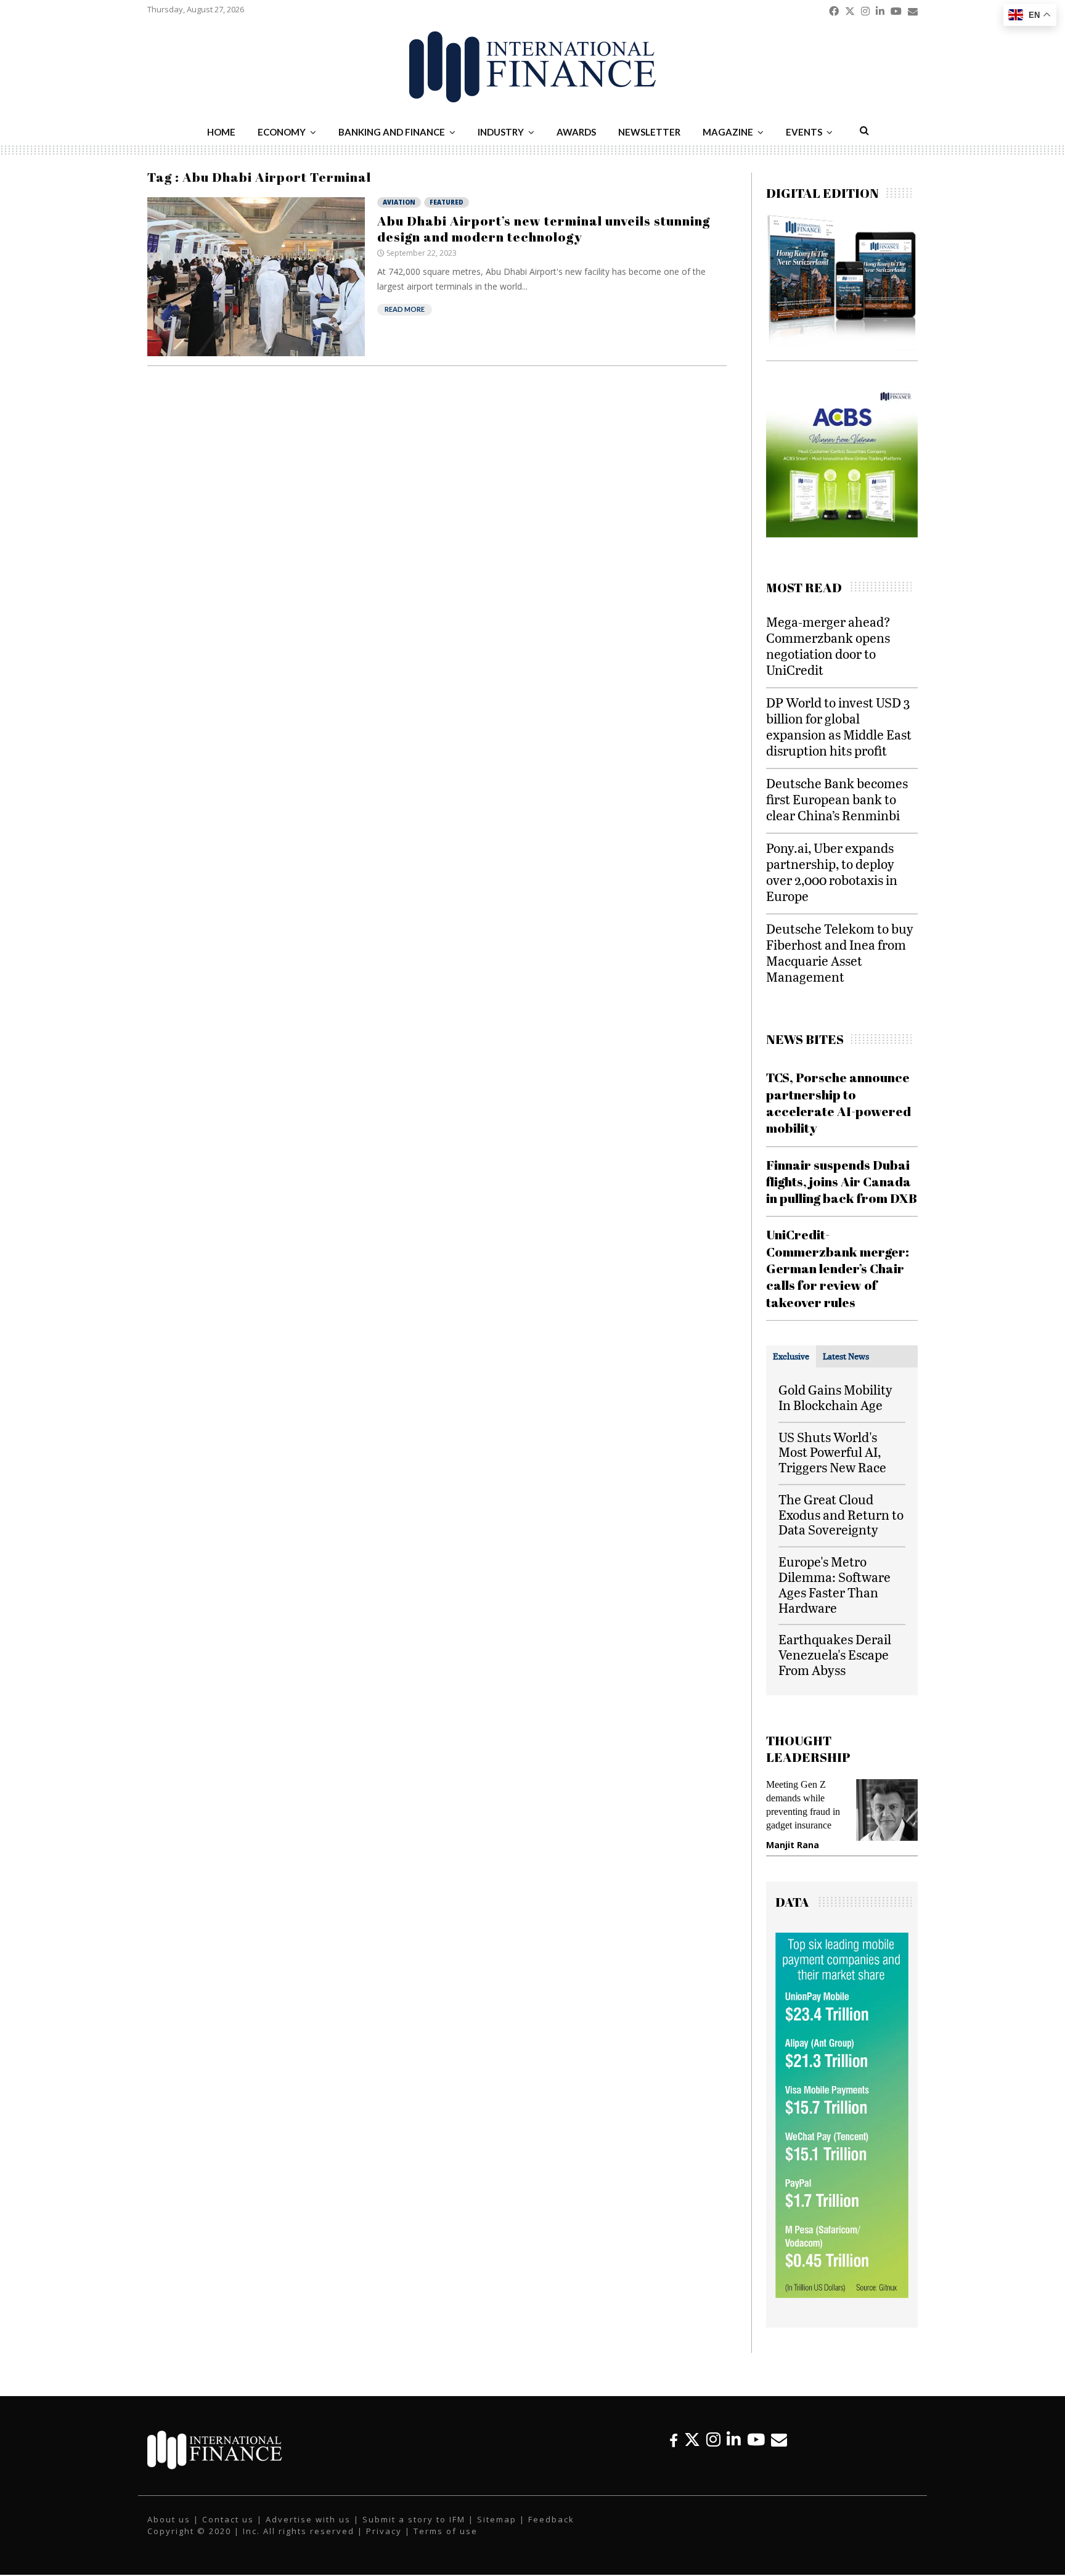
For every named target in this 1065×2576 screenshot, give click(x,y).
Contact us (228, 2519)
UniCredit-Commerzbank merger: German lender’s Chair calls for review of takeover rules (838, 1268)
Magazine (728, 132)
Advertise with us (308, 2519)
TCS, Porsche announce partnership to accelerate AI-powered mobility (839, 1103)
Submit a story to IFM (414, 2519)
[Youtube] (756, 2439)
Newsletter (649, 132)
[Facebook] (674, 2439)
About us (169, 2519)
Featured (447, 202)
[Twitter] (692, 2439)
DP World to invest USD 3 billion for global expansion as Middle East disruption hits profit (839, 726)
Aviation (399, 202)
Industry (501, 132)
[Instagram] (713, 2439)
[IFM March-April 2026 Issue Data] (842, 2295)
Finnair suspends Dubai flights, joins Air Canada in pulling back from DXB (842, 1182)
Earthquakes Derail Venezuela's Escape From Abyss (835, 1654)
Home (221, 132)
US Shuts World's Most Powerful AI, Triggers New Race (832, 1452)
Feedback (551, 2519)
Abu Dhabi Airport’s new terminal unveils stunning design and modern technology (544, 229)
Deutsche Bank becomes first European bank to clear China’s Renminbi (837, 799)
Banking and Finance (392, 132)
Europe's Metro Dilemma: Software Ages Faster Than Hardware (834, 1584)
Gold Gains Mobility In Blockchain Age (835, 1397)
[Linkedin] (734, 2439)
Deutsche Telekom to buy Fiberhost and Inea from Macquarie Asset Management (840, 952)
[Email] (779, 2439)
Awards (576, 132)
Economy (282, 132)
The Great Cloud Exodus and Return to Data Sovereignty (841, 1514)
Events (804, 132)
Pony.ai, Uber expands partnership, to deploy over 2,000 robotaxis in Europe (832, 872)
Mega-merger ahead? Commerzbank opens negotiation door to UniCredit (828, 646)
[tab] (791, 1356)
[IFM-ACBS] (842, 534)
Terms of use (446, 2531)
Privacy (384, 2531)
